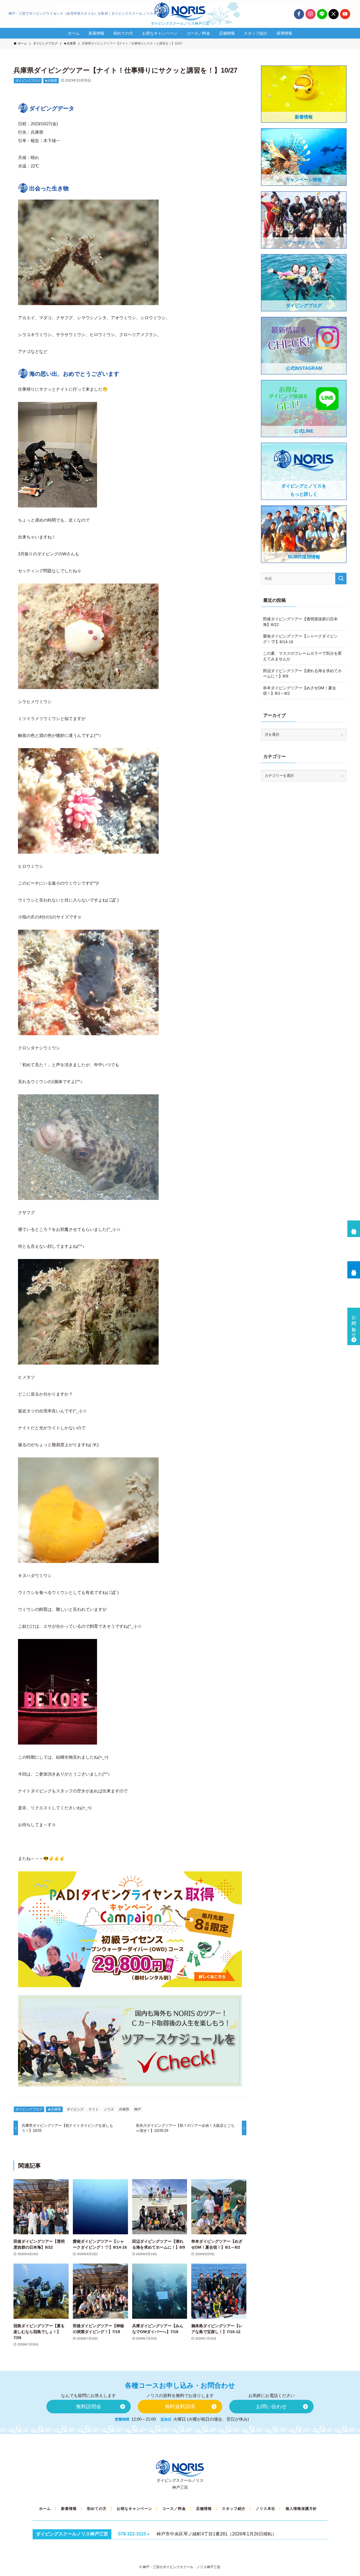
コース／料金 (174, 2509)
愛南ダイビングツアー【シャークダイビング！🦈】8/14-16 (300, 639)
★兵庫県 (51, 80)
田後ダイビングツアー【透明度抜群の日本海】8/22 (300, 622)
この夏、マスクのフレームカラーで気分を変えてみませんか (302, 656)
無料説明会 (354, 1226)
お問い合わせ (354, 1324)
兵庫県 (124, 2109)
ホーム (45, 2509)
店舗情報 (204, 2509)
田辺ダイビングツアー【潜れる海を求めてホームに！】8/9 (302, 674)
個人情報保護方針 (301, 2509)
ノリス (109, 2109)
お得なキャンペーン (134, 2509)
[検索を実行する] (341, 579)
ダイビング (75, 2109)
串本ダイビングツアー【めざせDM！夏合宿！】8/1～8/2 (300, 691)
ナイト (94, 2109)
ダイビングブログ (28, 80)
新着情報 (69, 2509)
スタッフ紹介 (234, 2509)
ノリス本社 (265, 2509)
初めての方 (97, 2509)
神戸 (138, 2109)
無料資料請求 (354, 1267)
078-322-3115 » (134, 2534)
